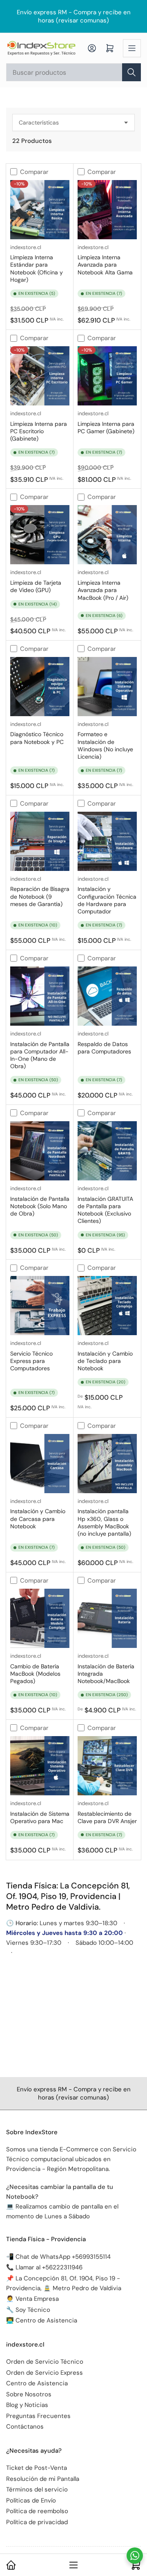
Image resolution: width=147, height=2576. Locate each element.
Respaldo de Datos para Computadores (104, 1048)
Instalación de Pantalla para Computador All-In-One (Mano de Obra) (40, 1055)
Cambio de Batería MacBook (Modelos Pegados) (35, 1674)
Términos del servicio (37, 2489)
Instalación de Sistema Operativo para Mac (40, 1817)
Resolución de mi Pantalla (43, 2479)
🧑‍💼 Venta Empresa (32, 2299)
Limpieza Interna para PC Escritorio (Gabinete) (39, 431)
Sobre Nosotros (29, 2394)
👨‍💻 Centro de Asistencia (42, 2320)
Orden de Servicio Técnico (45, 2362)
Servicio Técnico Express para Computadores (31, 1361)
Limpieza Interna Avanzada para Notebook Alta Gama (105, 265)
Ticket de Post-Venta (37, 2468)
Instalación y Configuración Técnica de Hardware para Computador (107, 900)
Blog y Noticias (27, 2405)
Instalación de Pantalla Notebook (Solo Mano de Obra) (40, 1206)
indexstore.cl (26, 247)
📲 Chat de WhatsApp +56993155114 (58, 2257)
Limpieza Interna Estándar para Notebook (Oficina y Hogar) (37, 268)
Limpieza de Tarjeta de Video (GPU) (36, 586)
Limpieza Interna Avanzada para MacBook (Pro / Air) (103, 590)
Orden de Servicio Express (45, 2373)
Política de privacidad (37, 2522)
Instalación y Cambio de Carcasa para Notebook (38, 1518)
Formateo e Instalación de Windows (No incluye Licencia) (105, 745)
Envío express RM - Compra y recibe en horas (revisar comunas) (74, 16)
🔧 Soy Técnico (28, 2310)
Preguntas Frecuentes (38, 2416)
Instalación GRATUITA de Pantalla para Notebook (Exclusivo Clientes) (105, 1210)
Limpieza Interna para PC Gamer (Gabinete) (106, 427)
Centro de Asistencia (37, 2383)
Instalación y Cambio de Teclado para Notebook (105, 1361)
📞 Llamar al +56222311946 (44, 2267)
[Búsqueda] (131, 72)
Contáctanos (25, 2427)
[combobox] (73, 72)
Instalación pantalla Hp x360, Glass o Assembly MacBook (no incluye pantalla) (104, 1522)
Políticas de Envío (31, 2500)
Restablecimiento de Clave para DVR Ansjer (107, 1817)
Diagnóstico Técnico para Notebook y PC (37, 738)
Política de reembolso (37, 2511)
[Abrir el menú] (132, 48)
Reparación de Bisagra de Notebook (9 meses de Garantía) (40, 896)
